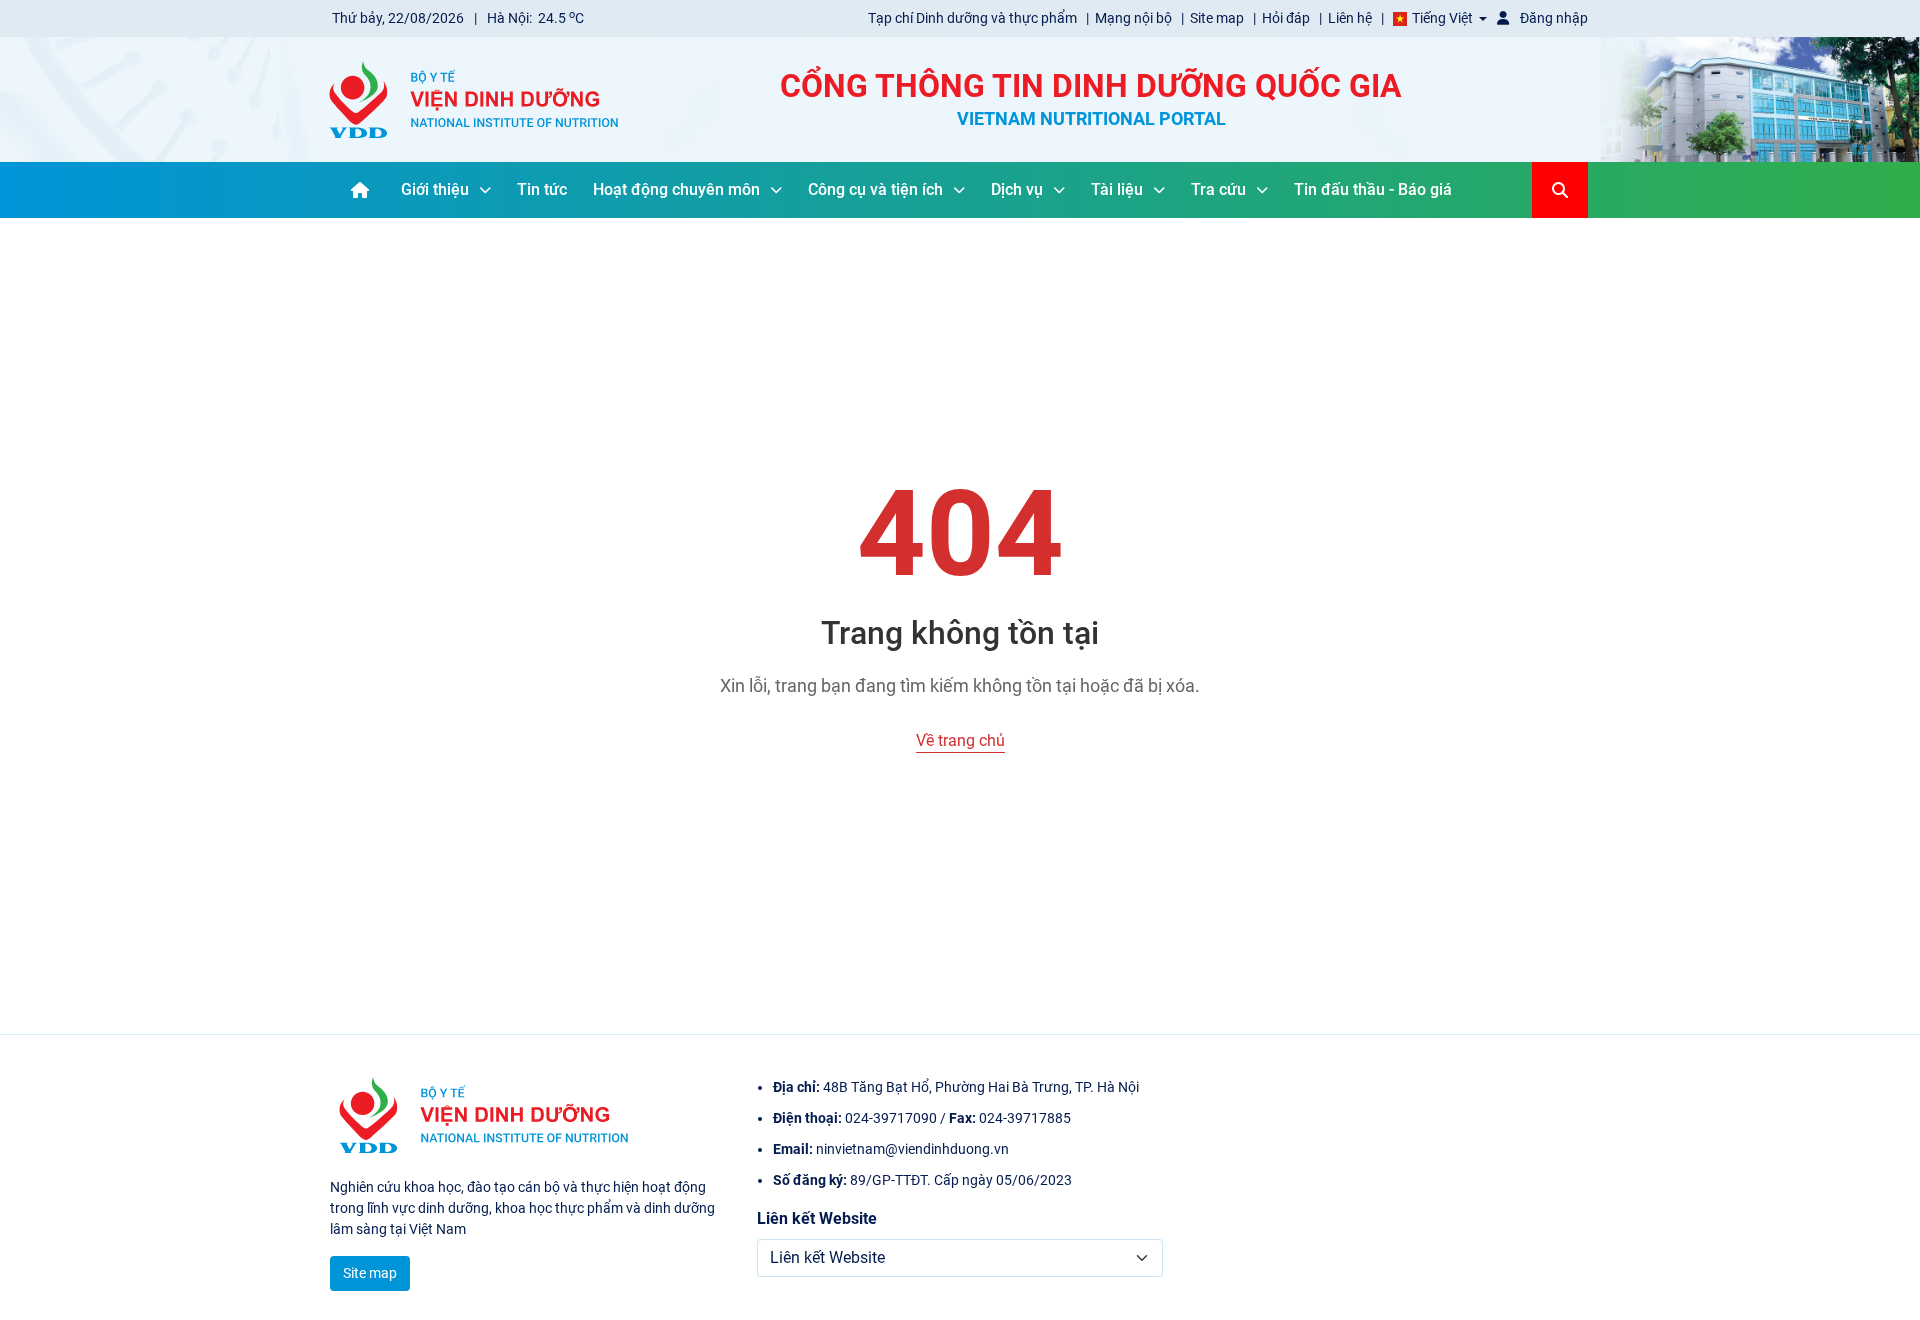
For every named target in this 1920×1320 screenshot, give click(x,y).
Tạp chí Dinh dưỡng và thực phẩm (974, 18)
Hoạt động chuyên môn (676, 189)
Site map (1218, 18)
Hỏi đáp (1287, 18)
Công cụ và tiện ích (875, 189)
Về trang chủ (960, 740)
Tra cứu (1218, 189)
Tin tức (542, 189)
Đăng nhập (1552, 18)
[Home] (360, 190)
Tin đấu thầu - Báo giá (1373, 189)
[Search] (1560, 190)
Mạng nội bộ (1135, 18)
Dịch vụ (1017, 189)
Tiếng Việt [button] (1442, 18)
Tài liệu (1117, 189)
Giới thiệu (435, 189)
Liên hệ (1351, 18)
